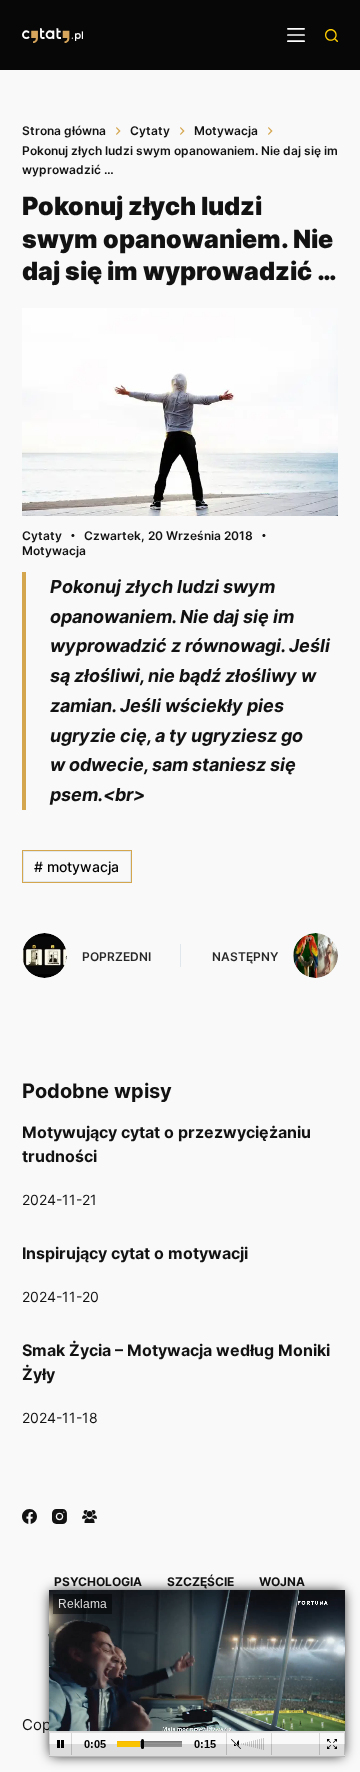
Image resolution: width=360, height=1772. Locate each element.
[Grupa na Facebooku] (89, 1516)
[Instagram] (59, 1516)
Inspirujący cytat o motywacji (135, 1253)
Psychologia (98, 1581)
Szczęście (200, 1581)
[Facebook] (29, 1516)
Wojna (282, 1581)
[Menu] (296, 35)
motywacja (76, 866)
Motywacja (54, 550)
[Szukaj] (331, 35)
